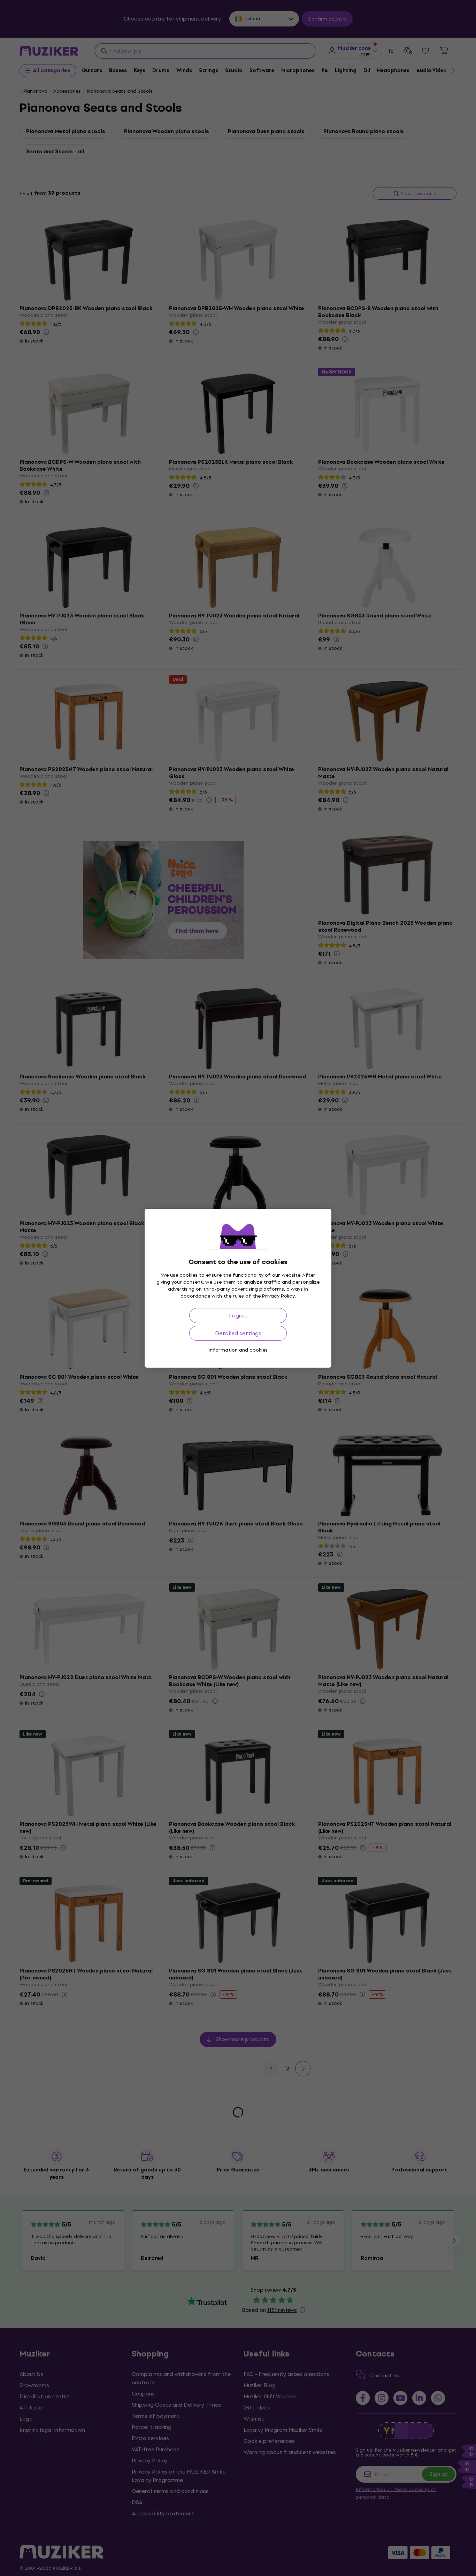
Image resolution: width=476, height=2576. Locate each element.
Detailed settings (238, 1333)
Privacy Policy (278, 1296)
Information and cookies (238, 1350)
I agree (238, 1316)
